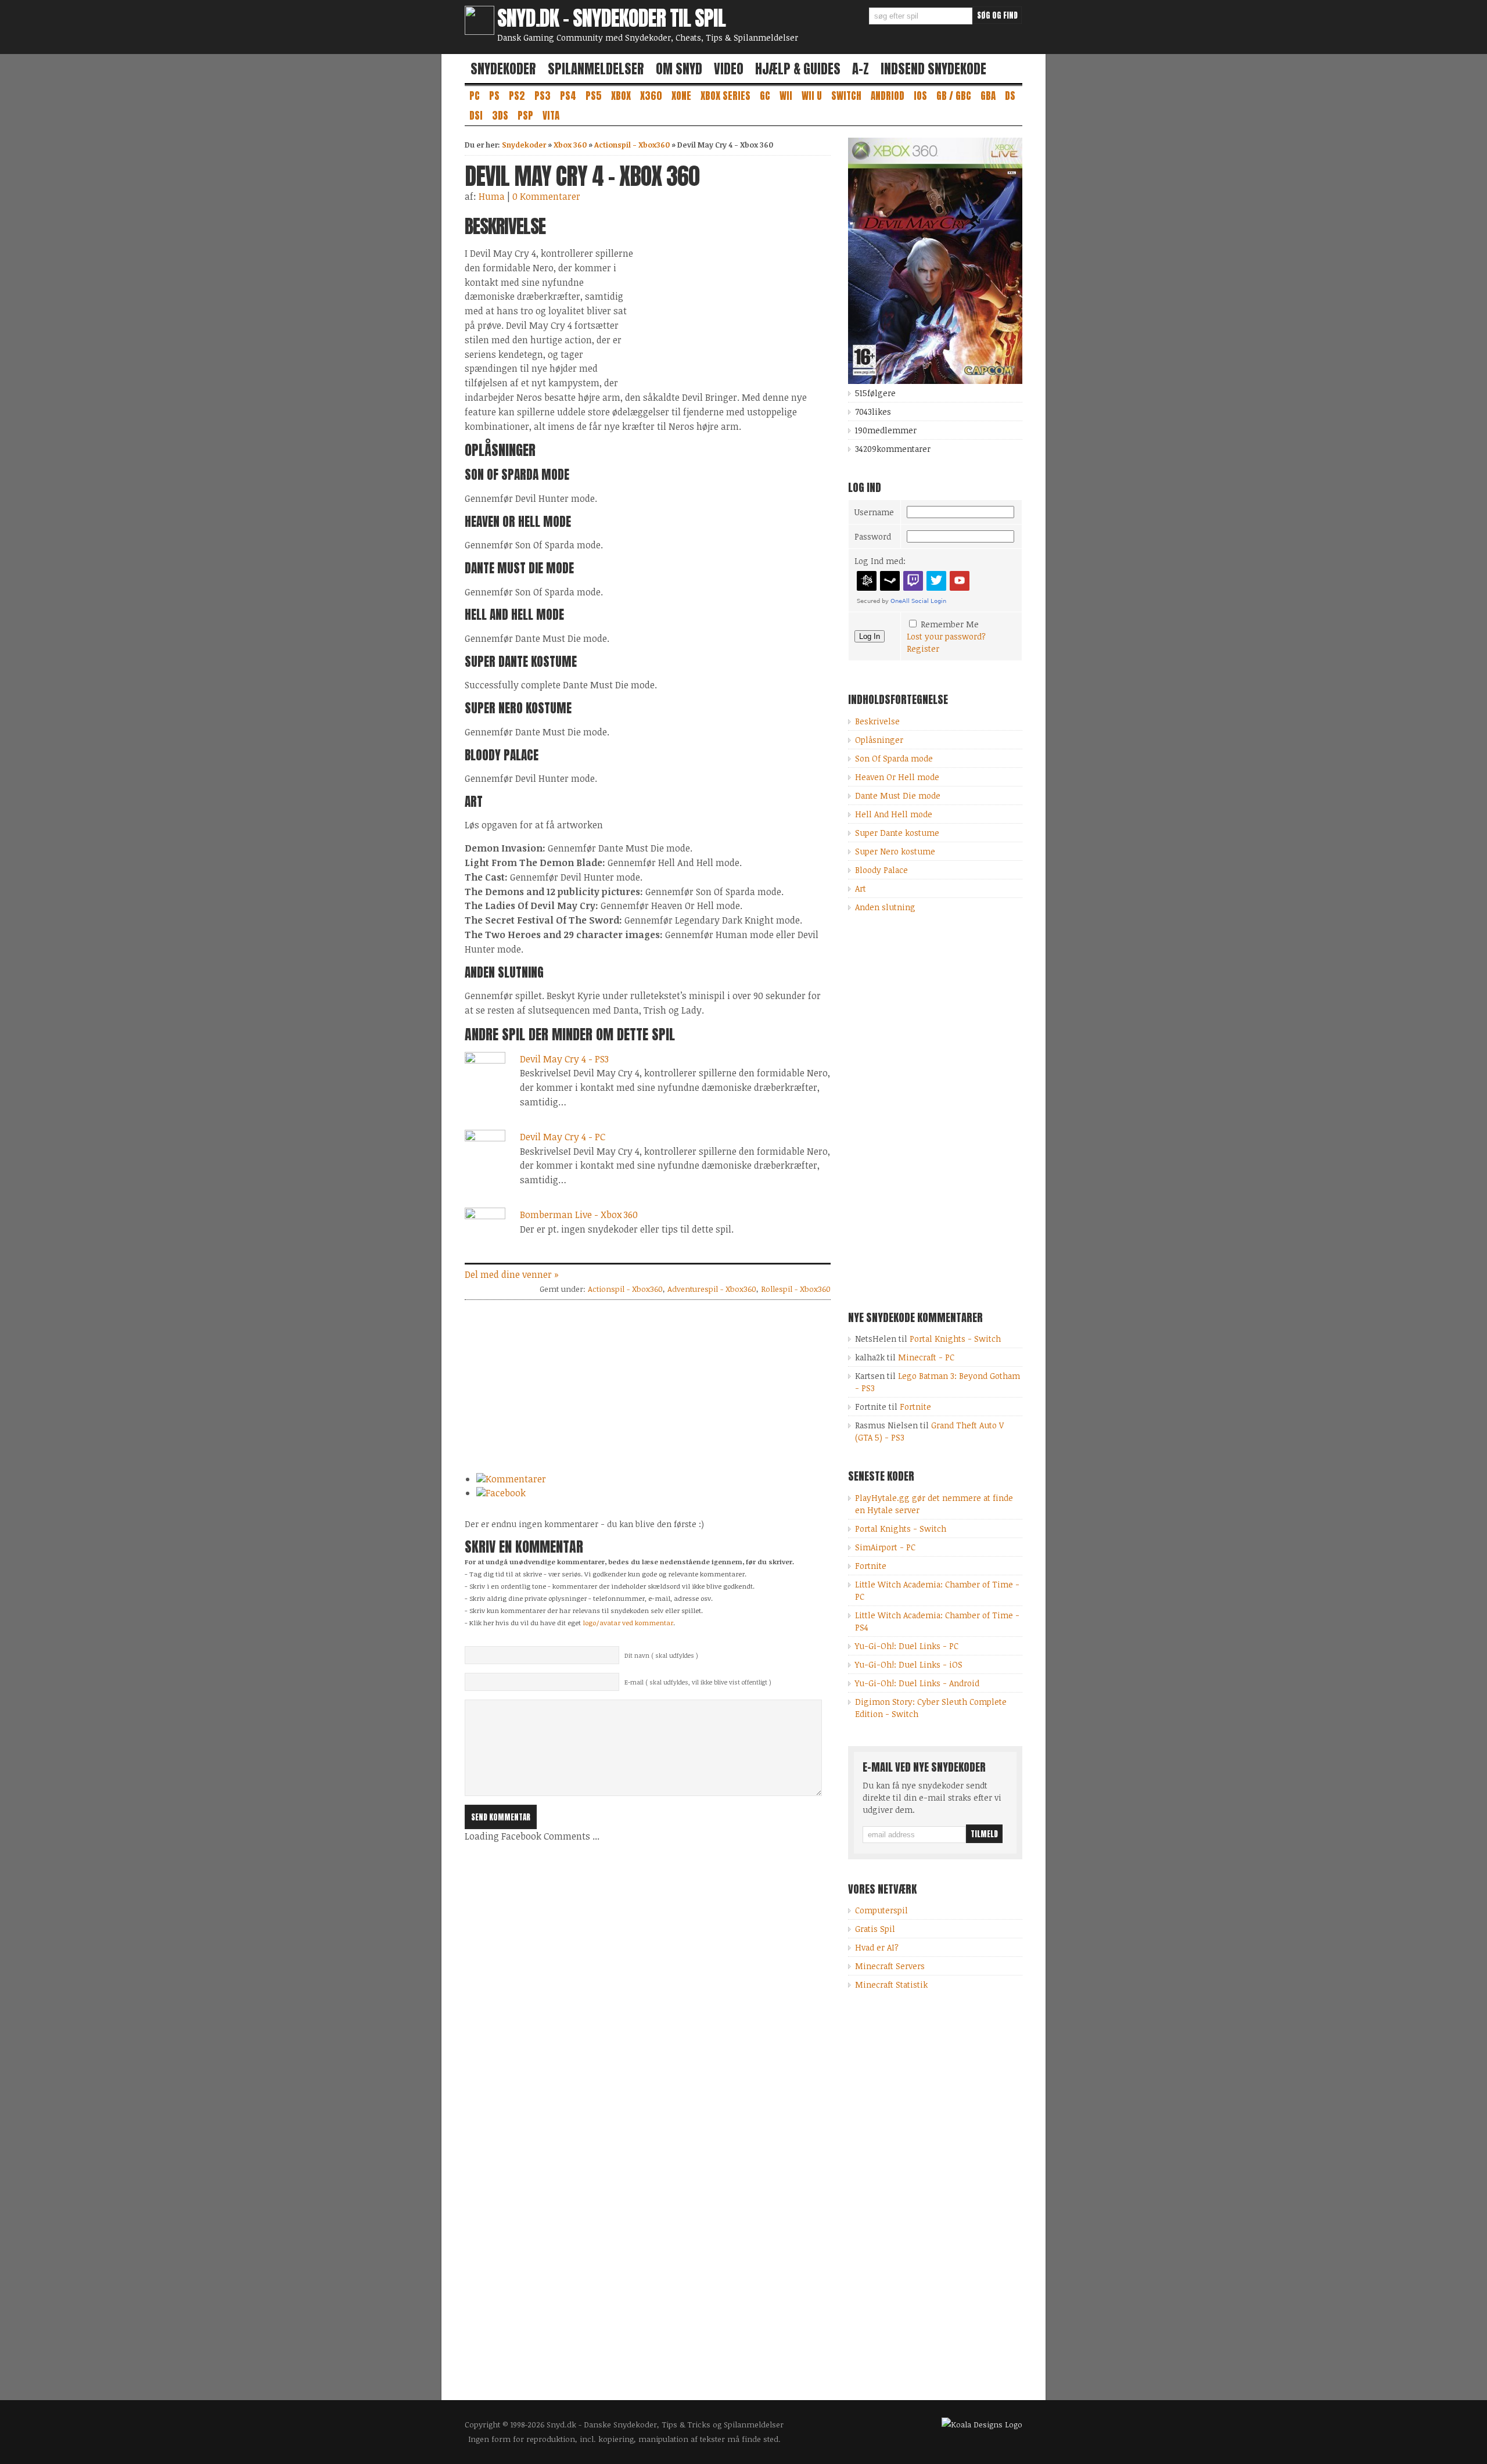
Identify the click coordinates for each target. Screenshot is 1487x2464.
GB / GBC (954, 96)
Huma (492, 196)
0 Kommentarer (546, 196)
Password (873, 536)
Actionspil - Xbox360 (632, 145)
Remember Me (950, 624)
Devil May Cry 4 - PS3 (564, 1059)
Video (729, 69)
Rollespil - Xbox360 (796, 1289)
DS (1010, 96)
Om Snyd (679, 69)
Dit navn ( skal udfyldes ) (661, 1655)
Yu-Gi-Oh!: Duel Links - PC (907, 1646)
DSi (476, 116)
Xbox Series (725, 96)
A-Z (861, 69)
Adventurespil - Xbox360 (712, 1289)
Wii (786, 96)
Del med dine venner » (512, 1274)
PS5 (594, 96)
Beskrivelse (877, 721)
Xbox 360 (570, 145)
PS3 (543, 96)
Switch (846, 96)
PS (494, 96)
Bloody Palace (881, 870)
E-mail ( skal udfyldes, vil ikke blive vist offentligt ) (698, 1682)
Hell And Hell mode (894, 814)
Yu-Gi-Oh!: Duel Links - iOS (909, 1664)
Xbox (621, 96)
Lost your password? (946, 636)
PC (475, 96)
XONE (681, 96)
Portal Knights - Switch (955, 1339)
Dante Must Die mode (898, 795)
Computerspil (881, 1910)
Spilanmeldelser (596, 69)
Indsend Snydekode (933, 69)
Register (923, 649)
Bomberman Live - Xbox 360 (579, 1215)
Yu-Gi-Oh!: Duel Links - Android (917, 1683)
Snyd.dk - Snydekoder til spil (611, 18)
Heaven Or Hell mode (897, 777)
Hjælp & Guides (798, 69)
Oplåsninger (879, 740)
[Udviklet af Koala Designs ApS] (982, 2425)
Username (874, 512)
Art (861, 888)
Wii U (812, 96)
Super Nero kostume (895, 851)
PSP (525, 116)
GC (765, 96)
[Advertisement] (733, 297)
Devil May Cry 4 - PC (563, 1137)
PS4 (568, 96)
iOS (920, 96)
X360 (651, 96)
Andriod (888, 96)
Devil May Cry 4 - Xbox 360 (582, 176)
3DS (500, 116)
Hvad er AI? (877, 1947)
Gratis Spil (875, 1929)
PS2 (517, 96)
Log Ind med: (880, 561)
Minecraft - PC (926, 1357)
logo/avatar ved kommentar (628, 1622)
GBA (988, 96)
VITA (551, 116)
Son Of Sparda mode (894, 758)
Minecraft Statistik (891, 1985)
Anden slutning (885, 907)
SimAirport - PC (885, 1547)
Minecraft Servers (890, 1966)
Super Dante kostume (897, 833)
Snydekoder (503, 69)
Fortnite (915, 1407)
